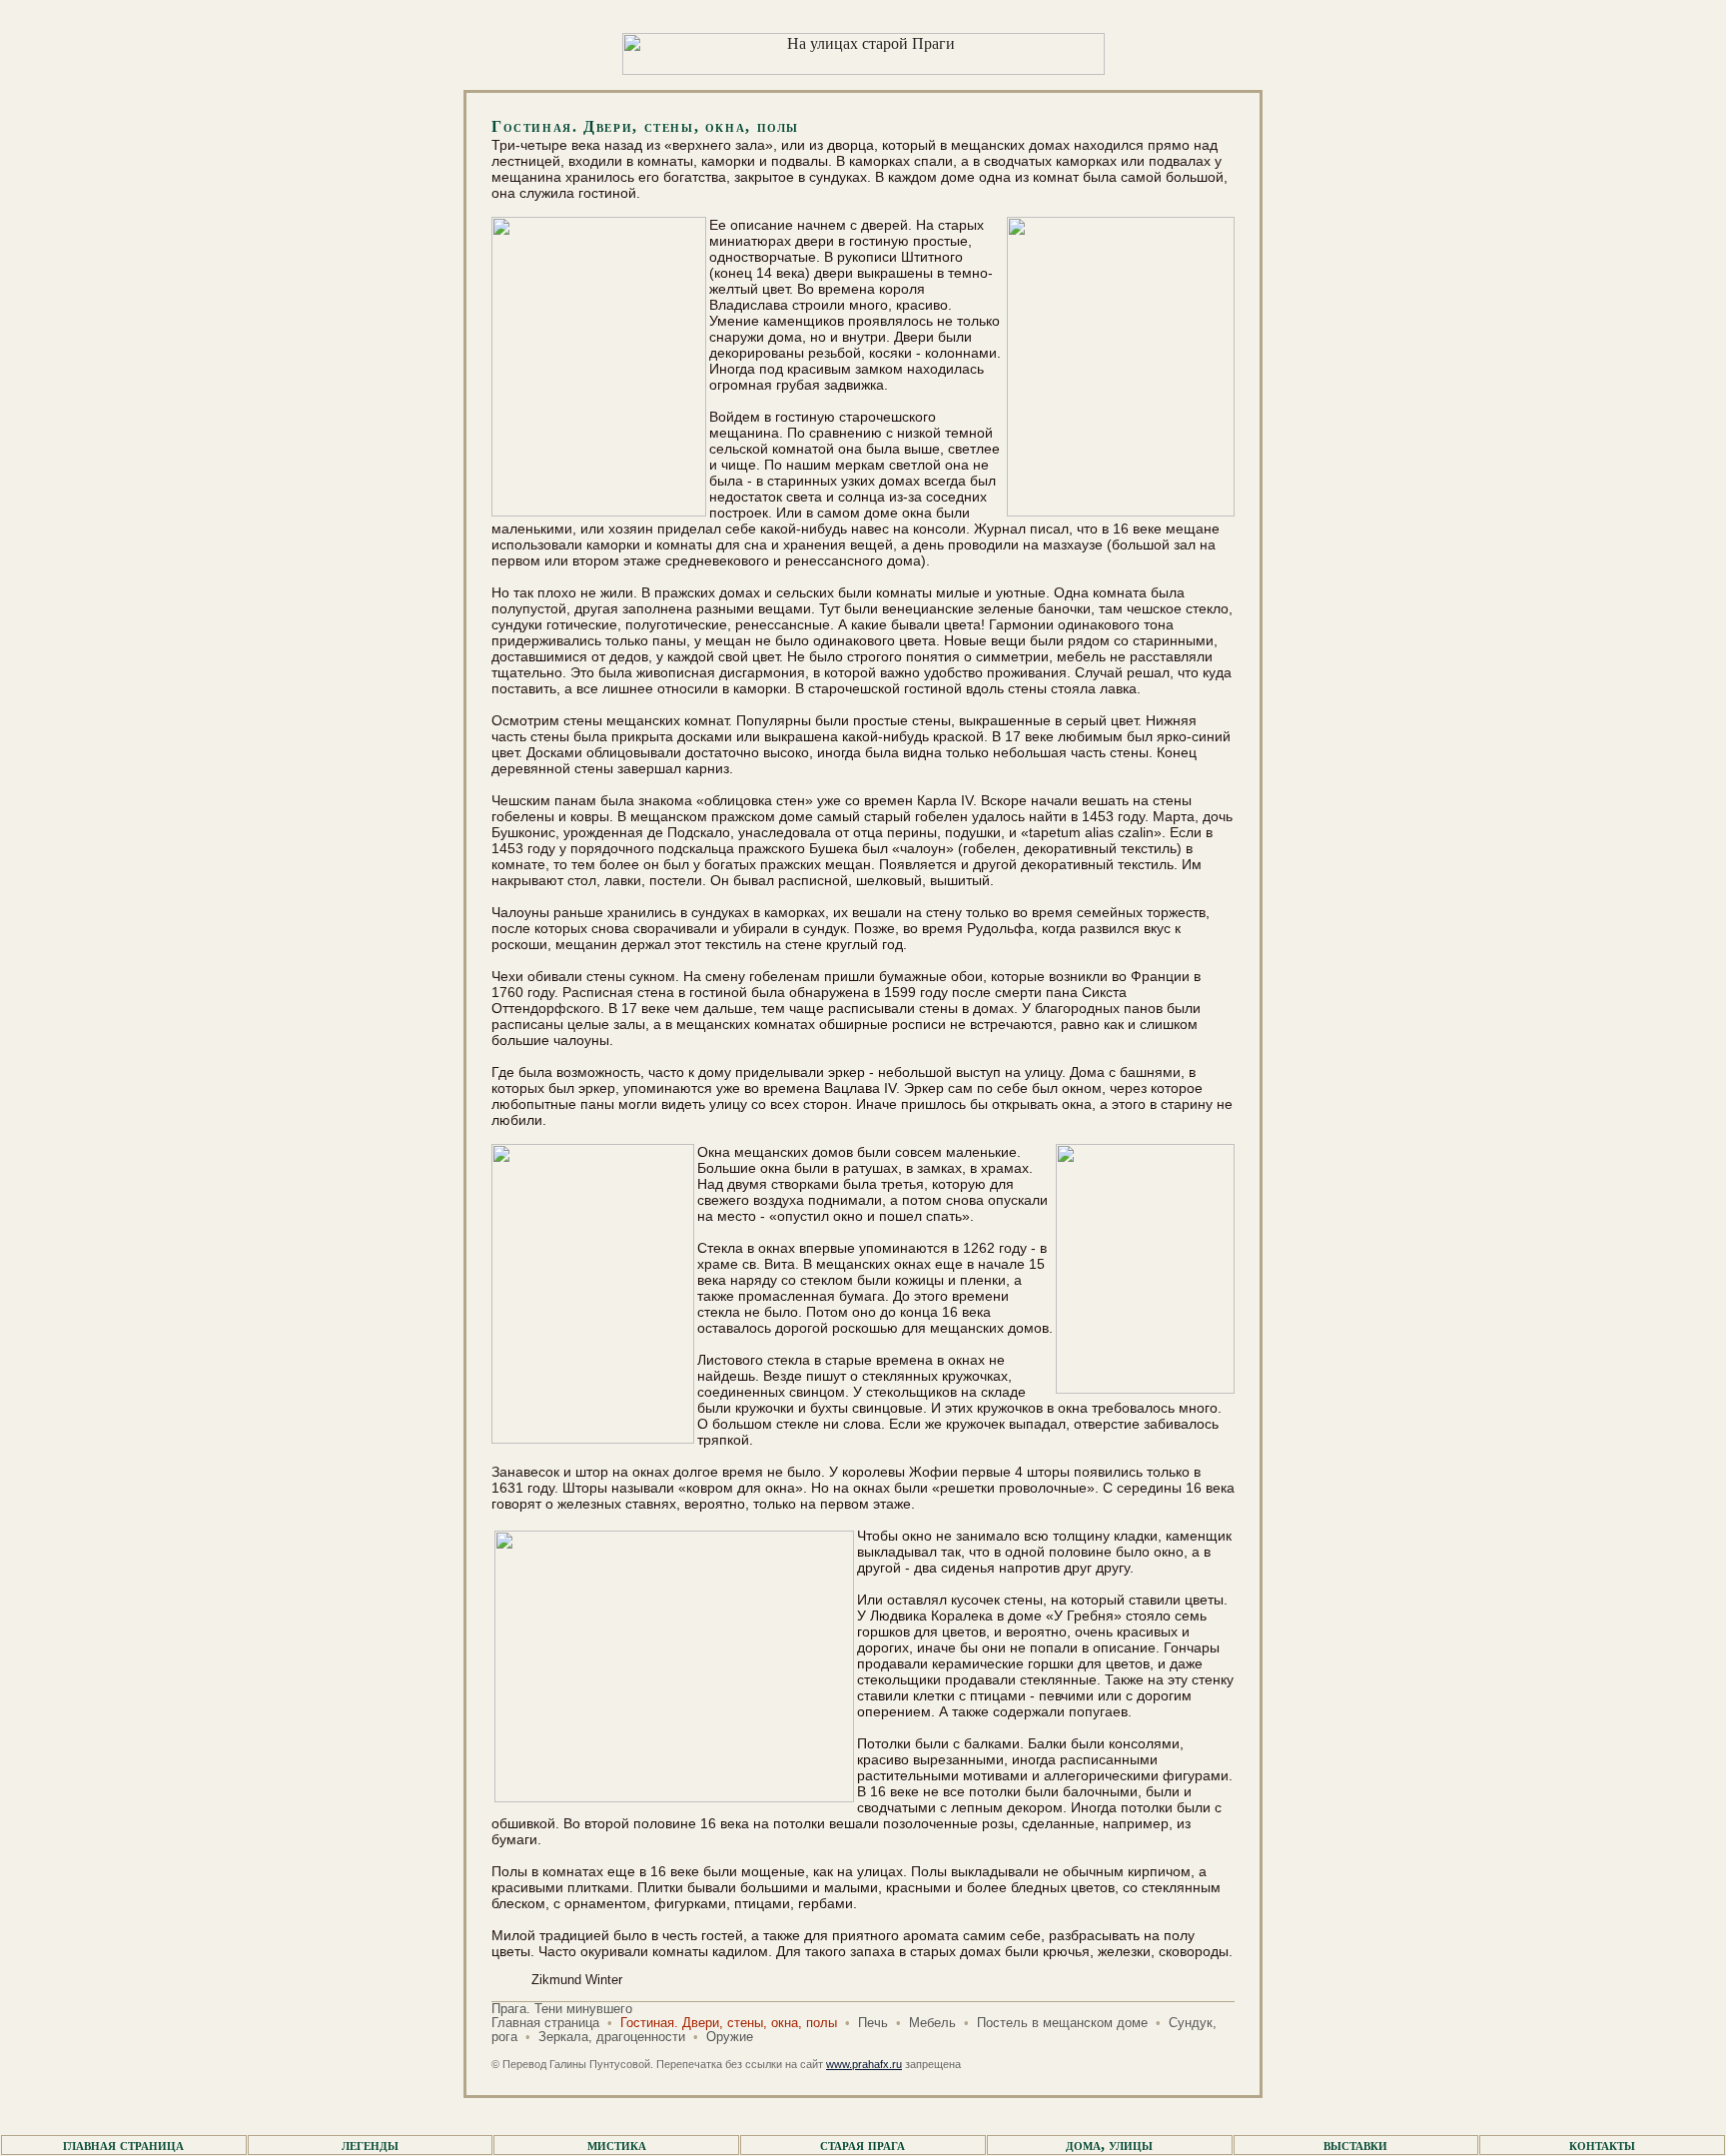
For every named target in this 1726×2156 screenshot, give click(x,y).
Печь (873, 2023)
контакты (1602, 2145)
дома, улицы (1109, 2145)
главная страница (123, 2145)
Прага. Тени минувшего (562, 2009)
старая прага (863, 2145)
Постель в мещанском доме (1062, 2023)
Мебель (932, 2023)
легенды (370, 2145)
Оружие (730, 2037)
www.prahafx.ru (864, 2064)
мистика (617, 2145)
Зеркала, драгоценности (612, 2037)
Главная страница (545, 2023)
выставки (1355, 2145)
